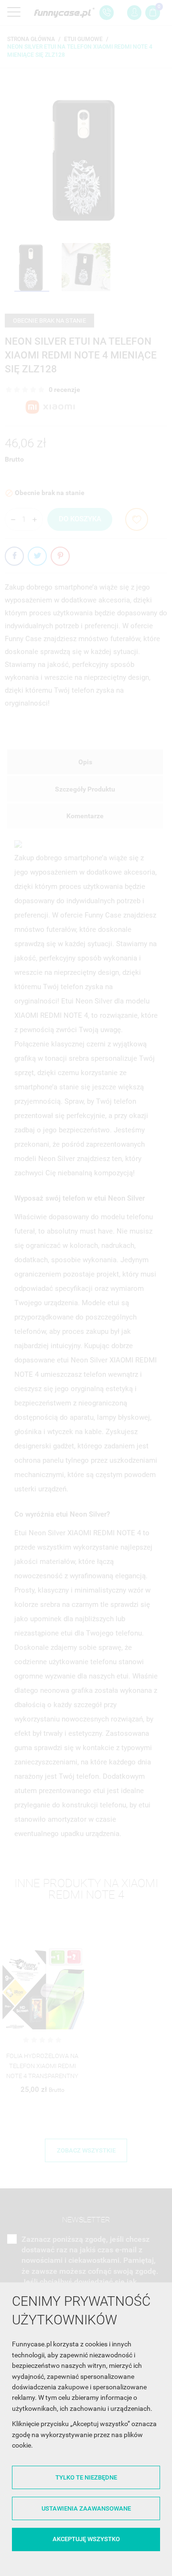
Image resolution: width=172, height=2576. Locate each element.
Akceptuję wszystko (86, 2539)
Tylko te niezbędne (86, 2477)
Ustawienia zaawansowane (86, 2508)
